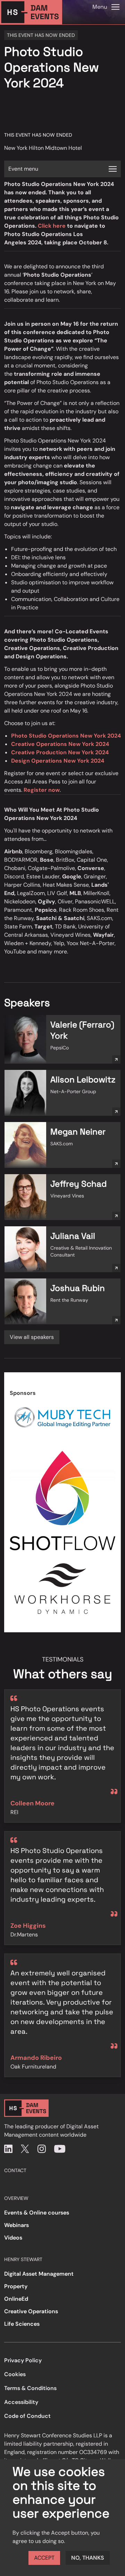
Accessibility (21, 2402)
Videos (13, 2238)
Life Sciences (22, 2324)
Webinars (16, 2225)
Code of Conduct (27, 2416)
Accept (44, 2558)
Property (16, 2286)
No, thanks (88, 2558)
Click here (52, 226)
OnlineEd (16, 2299)
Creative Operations (31, 2311)
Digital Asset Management (39, 2274)
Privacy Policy (23, 2360)
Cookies (15, 2374)
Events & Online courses (37, 2213)
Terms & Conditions (30, 2388)
